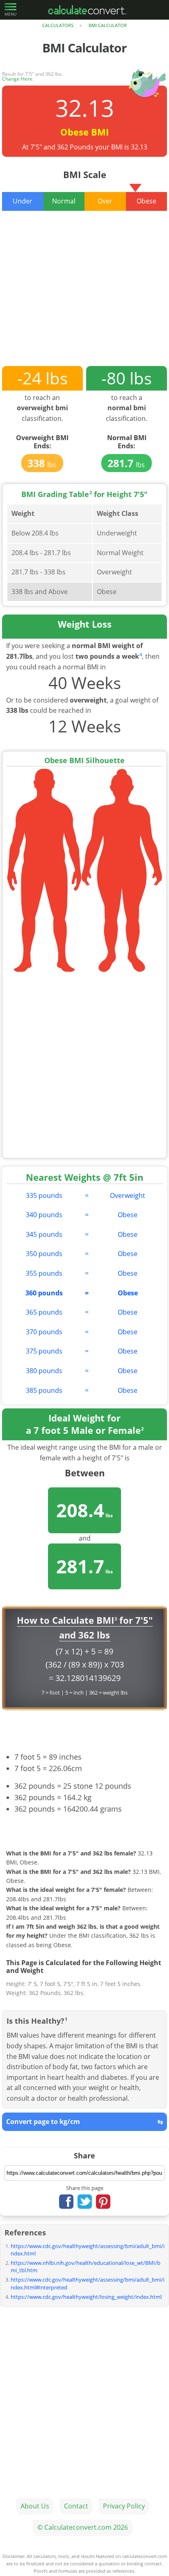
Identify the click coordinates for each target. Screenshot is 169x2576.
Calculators (58, 25)
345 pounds (44, 1234)
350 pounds (44, 1254)
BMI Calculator (108, 25)
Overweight (128, 1195)
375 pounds (44, 1351)
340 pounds (44, 1215)
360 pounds (44, 1293)
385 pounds (44, 1390)
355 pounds (44, 1273)
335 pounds (44, 1195)
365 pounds (44, 1312)
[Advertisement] (84, 295)
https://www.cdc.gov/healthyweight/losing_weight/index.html (86, 2297)
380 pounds (44, 1371)
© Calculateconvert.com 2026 (83, 2527)
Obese (128, 1215)
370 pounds (44, 1332)
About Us (35, 2506)
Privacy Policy (124, 2506)
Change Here (17, 79)
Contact (76, 2506)
